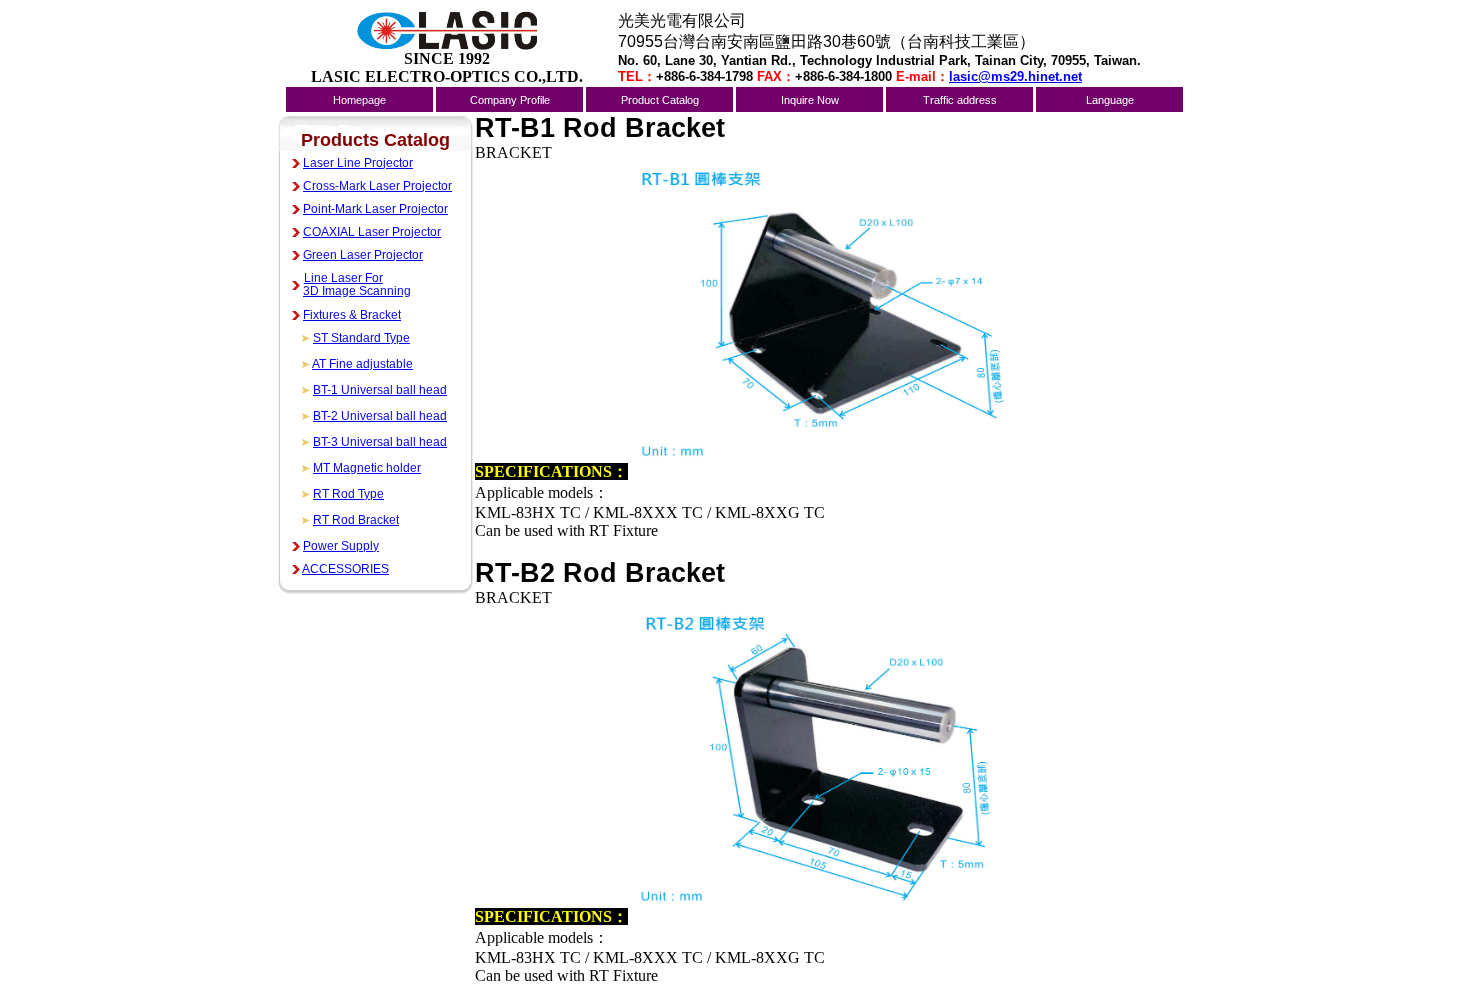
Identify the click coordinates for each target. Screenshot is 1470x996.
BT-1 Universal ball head (380, 390)
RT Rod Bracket (356, 520)
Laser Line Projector (358, 163)
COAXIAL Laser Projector (372, 232)
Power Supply (341, 546)
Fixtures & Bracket (352, 315)
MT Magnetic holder (367, 468)
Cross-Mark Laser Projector (377, 186)
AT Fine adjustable (362, 364)
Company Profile (510, 100)
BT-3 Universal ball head (380, 442)
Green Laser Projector (363, 255)
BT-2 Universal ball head (380, 416)
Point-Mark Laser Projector (375, 209)
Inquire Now (810, 100)
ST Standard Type (361, 338)
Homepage (359, 100)
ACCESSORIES (345, 569)
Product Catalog (660, 100)
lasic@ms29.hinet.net (1015, 76)
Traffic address (960, 100)
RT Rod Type (348, 494)
